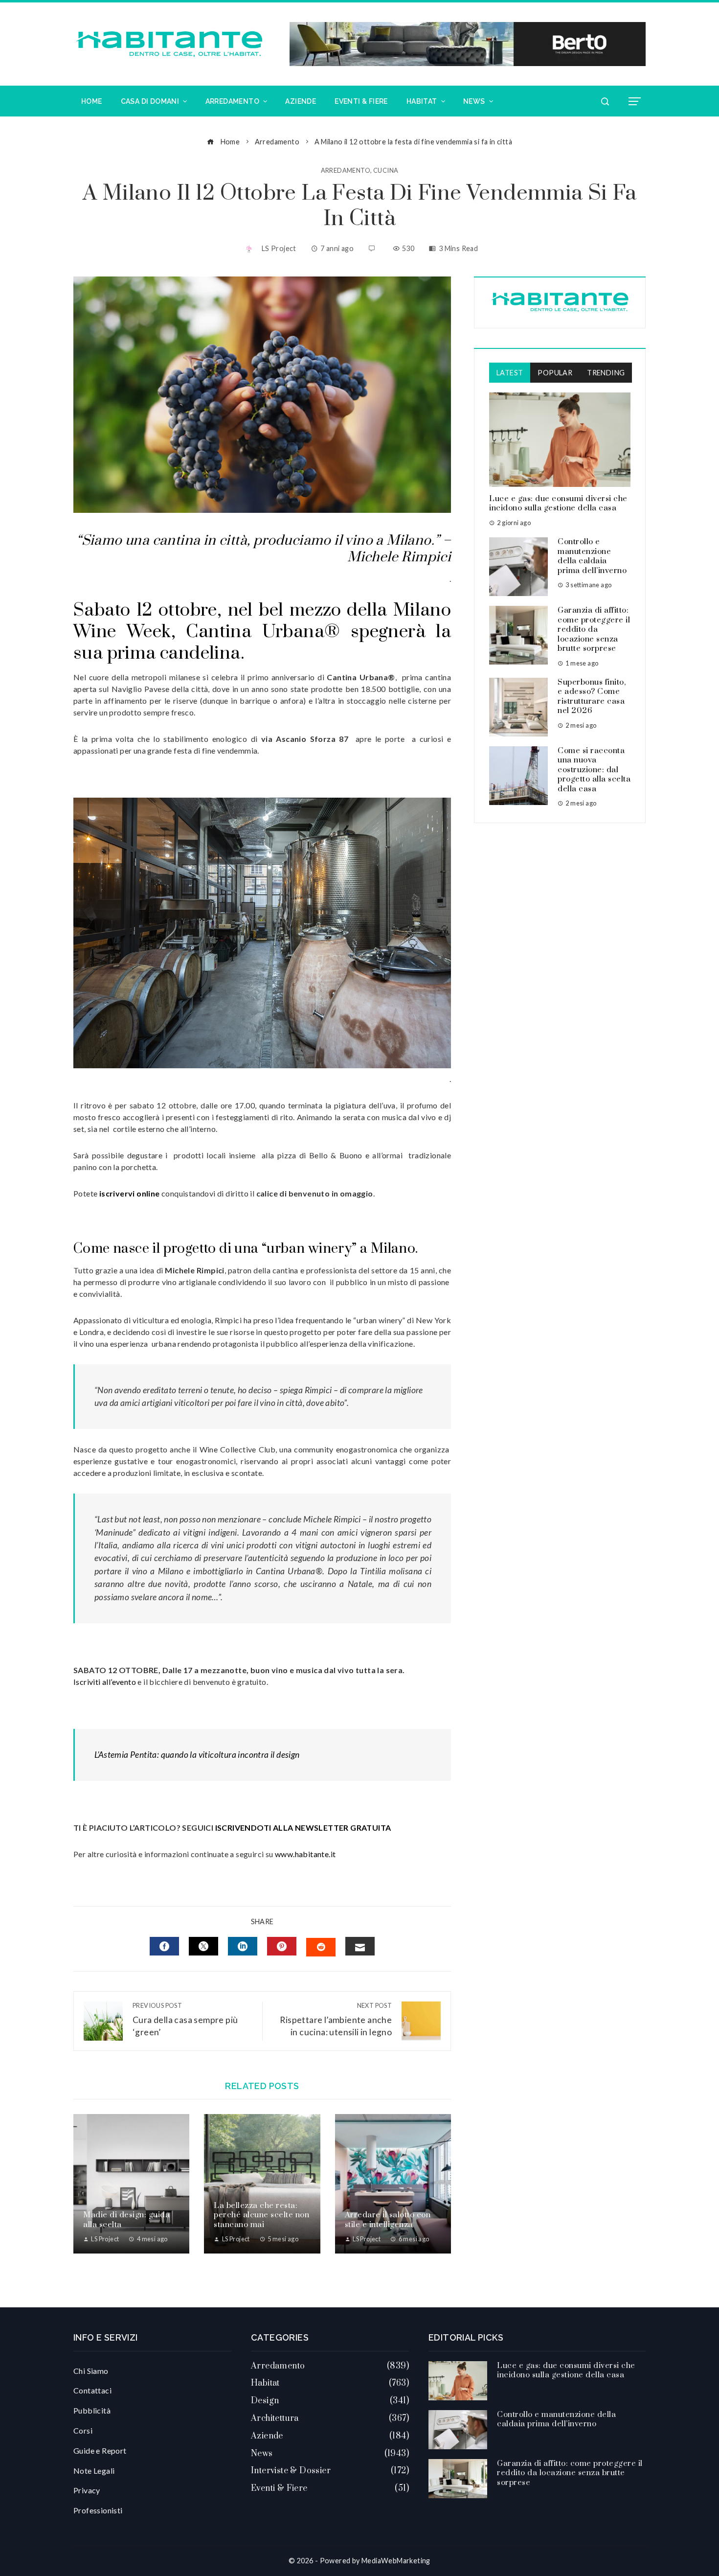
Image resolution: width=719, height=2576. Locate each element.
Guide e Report (100, 2450)
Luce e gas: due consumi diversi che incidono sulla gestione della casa (558, 504)
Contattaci (92, 2390)
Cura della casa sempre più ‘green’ (185, 2019)
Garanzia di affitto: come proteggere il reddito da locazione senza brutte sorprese (594, 629)
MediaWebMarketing (396, 2561)
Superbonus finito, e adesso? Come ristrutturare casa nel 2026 (592, 697)
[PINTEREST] (282, 1946)
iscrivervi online (130, 1193)
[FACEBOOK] (164, 1946)
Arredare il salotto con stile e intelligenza (388, 2220)
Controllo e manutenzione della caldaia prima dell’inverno (592, 556)
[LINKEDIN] (243, 1946)
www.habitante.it (305, 1854)
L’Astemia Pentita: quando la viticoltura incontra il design (197, 1755)
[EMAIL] (360, 1946)
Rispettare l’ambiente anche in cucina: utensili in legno (336, 2019)
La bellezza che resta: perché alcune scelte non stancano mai (261, 2215)
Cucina (386, 171)
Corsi (83, 2430)
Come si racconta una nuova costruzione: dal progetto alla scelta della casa (594, 770)
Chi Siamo (91, 2371)
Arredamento (346, 171)
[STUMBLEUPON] (321, 1947)
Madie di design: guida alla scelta (126, 2220)
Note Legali (94, 2471)
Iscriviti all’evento (105, 1682)
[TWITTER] (203, 1946)
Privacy (87, 2490)
